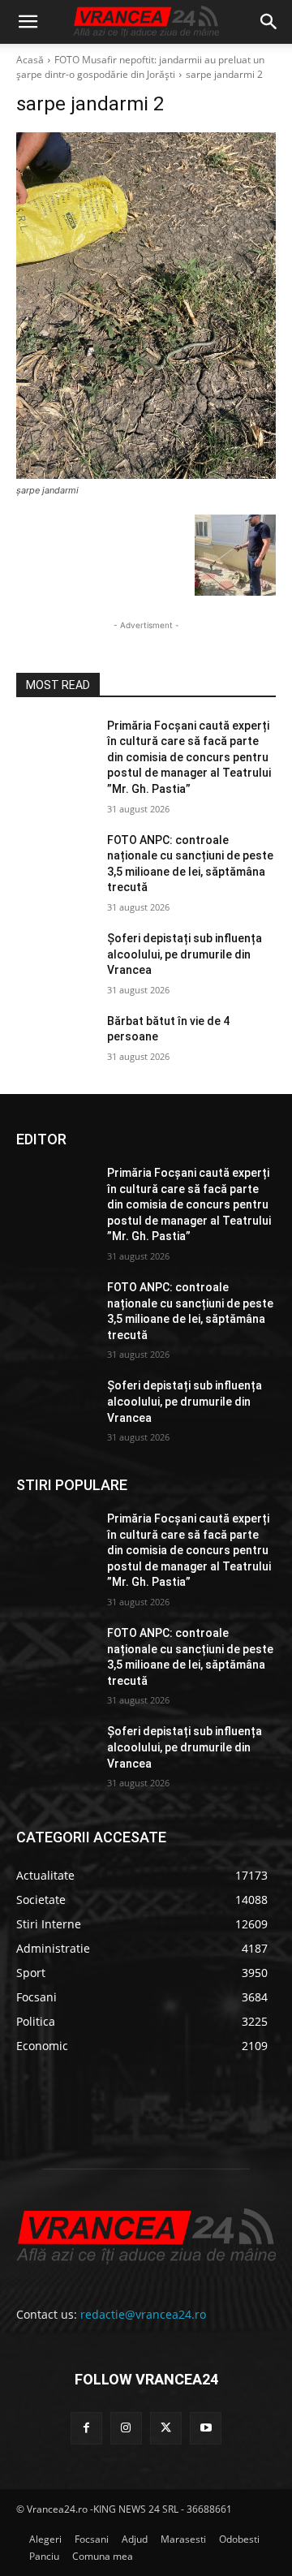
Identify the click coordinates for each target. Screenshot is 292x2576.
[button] (28, 22)
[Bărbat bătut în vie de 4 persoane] (55, 1041)
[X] (166, 2428)
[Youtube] (206, 2428)
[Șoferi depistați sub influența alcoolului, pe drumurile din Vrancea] (55, 958)
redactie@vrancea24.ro (143, 2314)
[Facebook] (86, 2428)
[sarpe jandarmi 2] (146, 306)
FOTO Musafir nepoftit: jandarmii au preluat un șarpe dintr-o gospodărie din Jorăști (140, 67)
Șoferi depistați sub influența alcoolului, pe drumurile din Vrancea (185, 954)
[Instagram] (126, 2428)
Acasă (30, 60)
